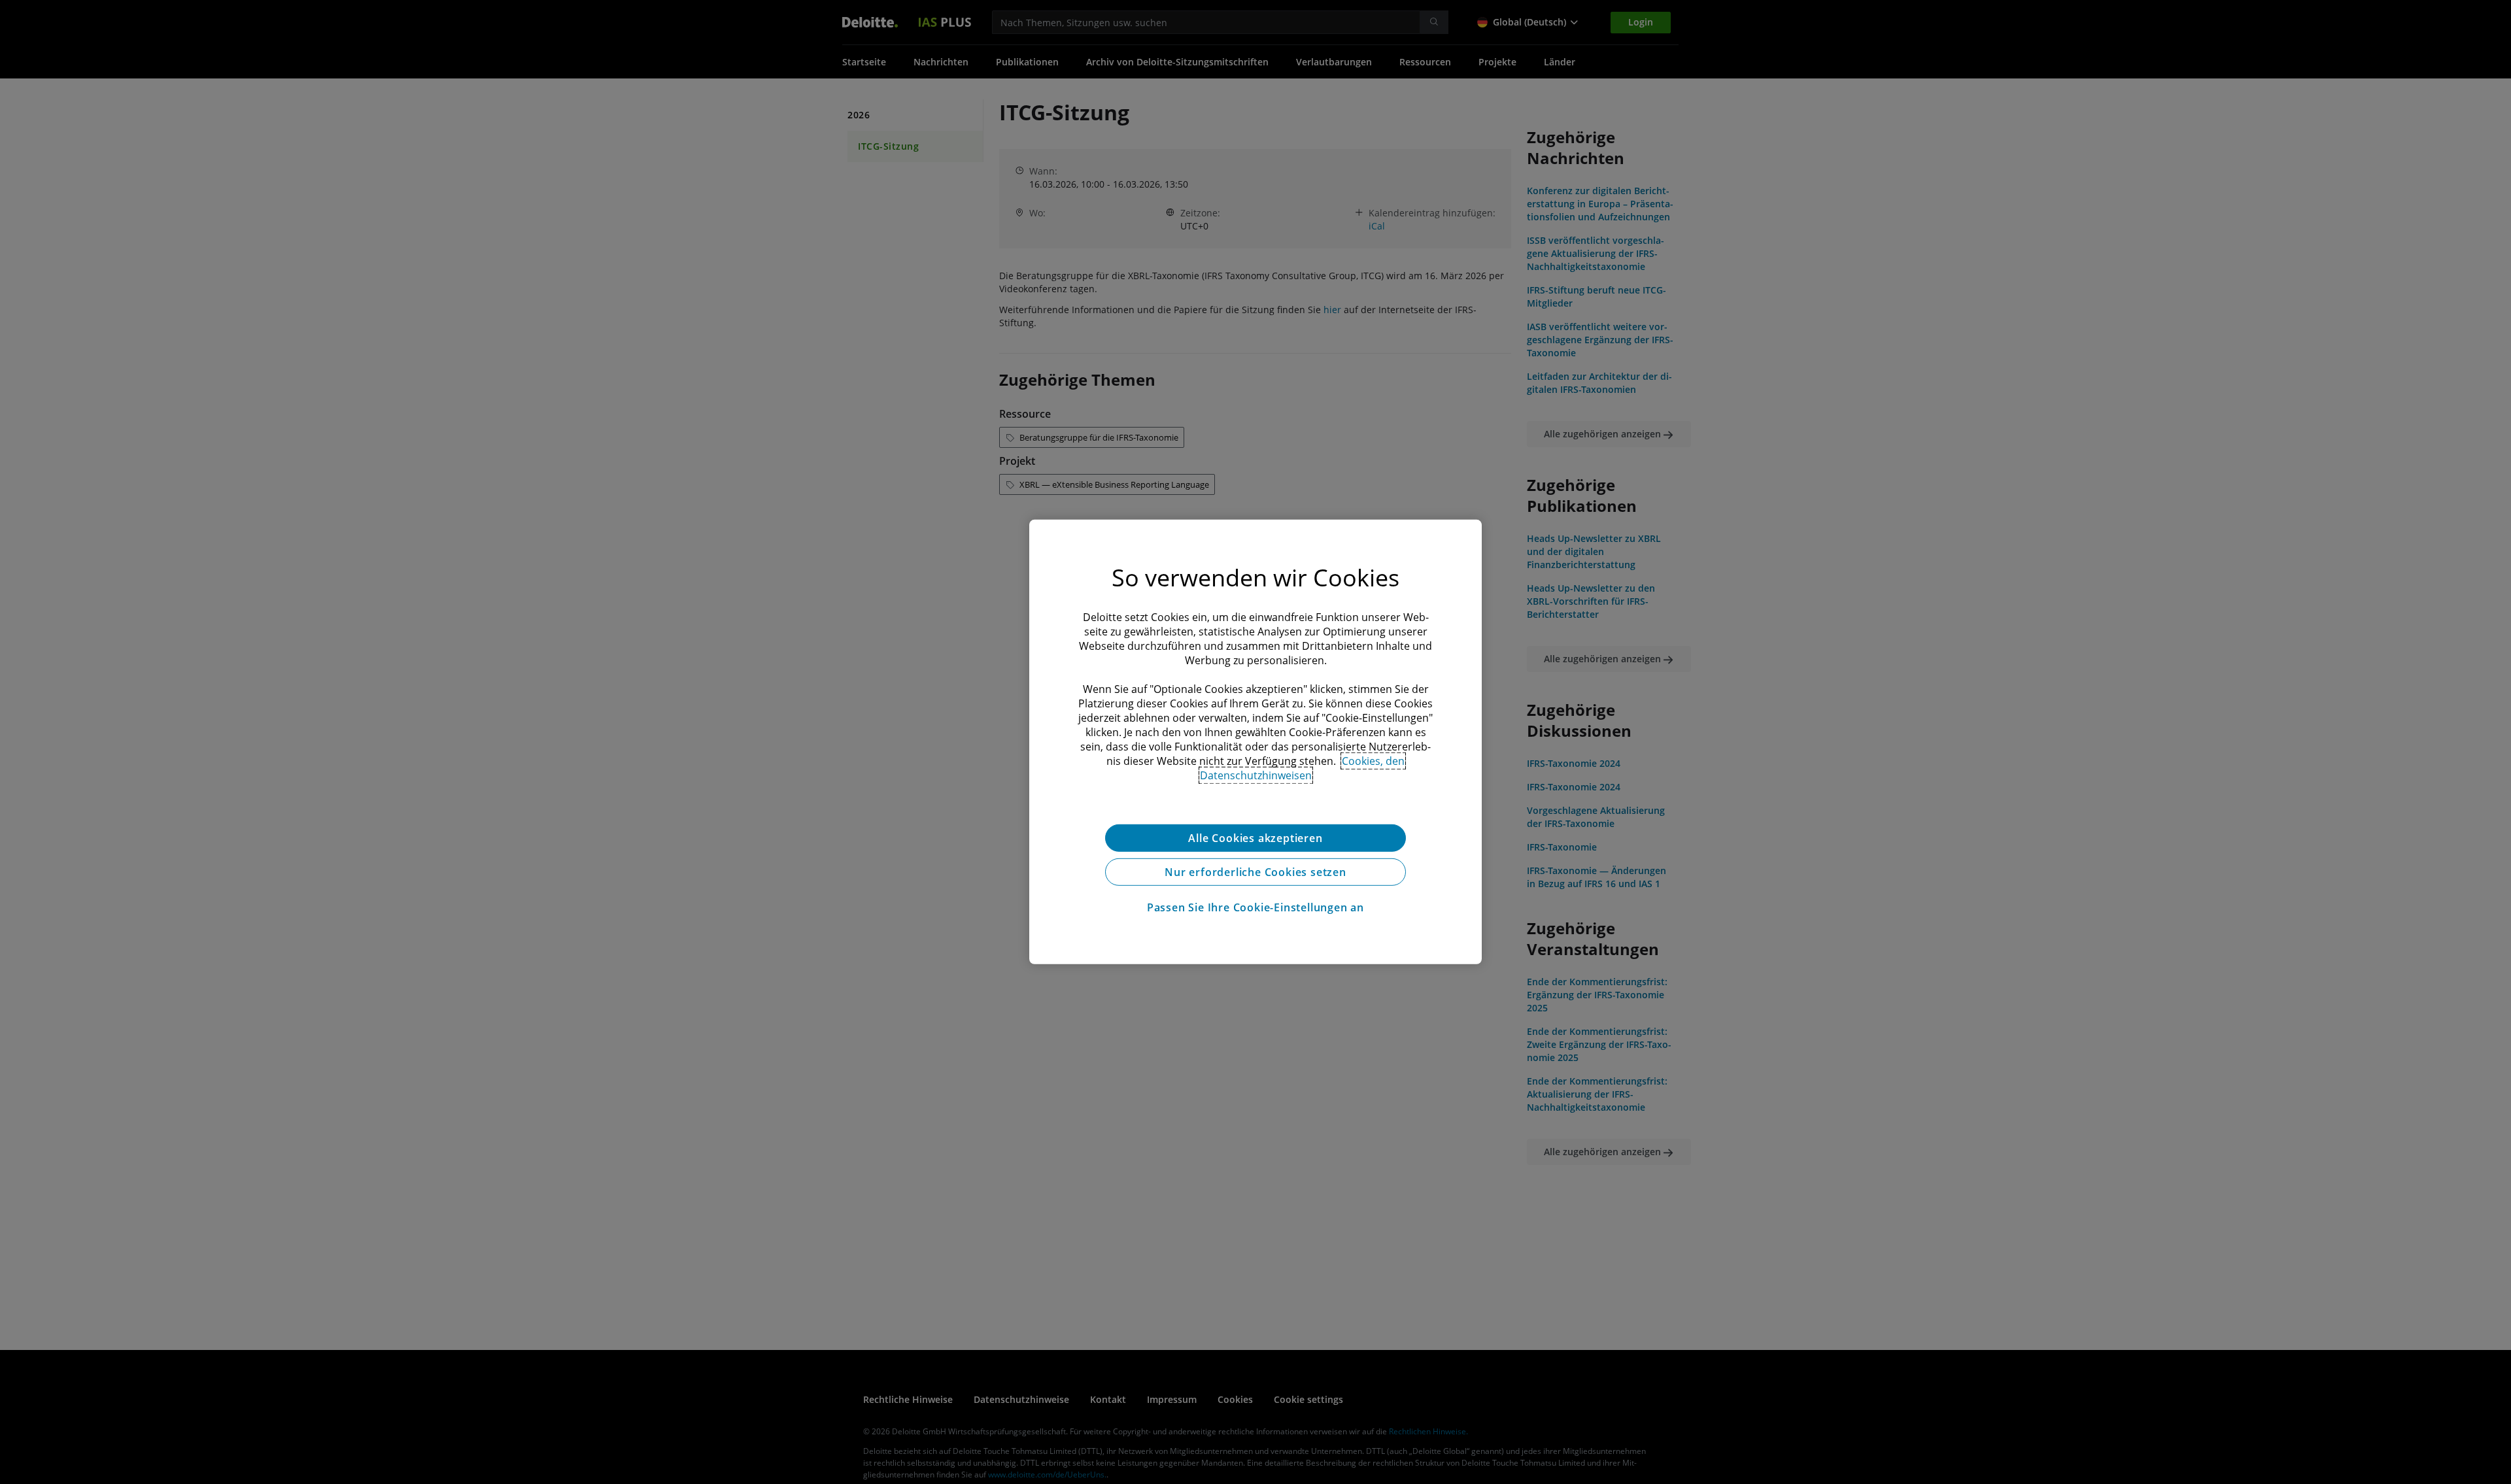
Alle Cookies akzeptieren (1255, 838)
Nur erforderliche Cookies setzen (1255, 872)
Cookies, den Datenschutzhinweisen (1303, 768)
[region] (1255, 742)
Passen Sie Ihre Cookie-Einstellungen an (1255, 907)
